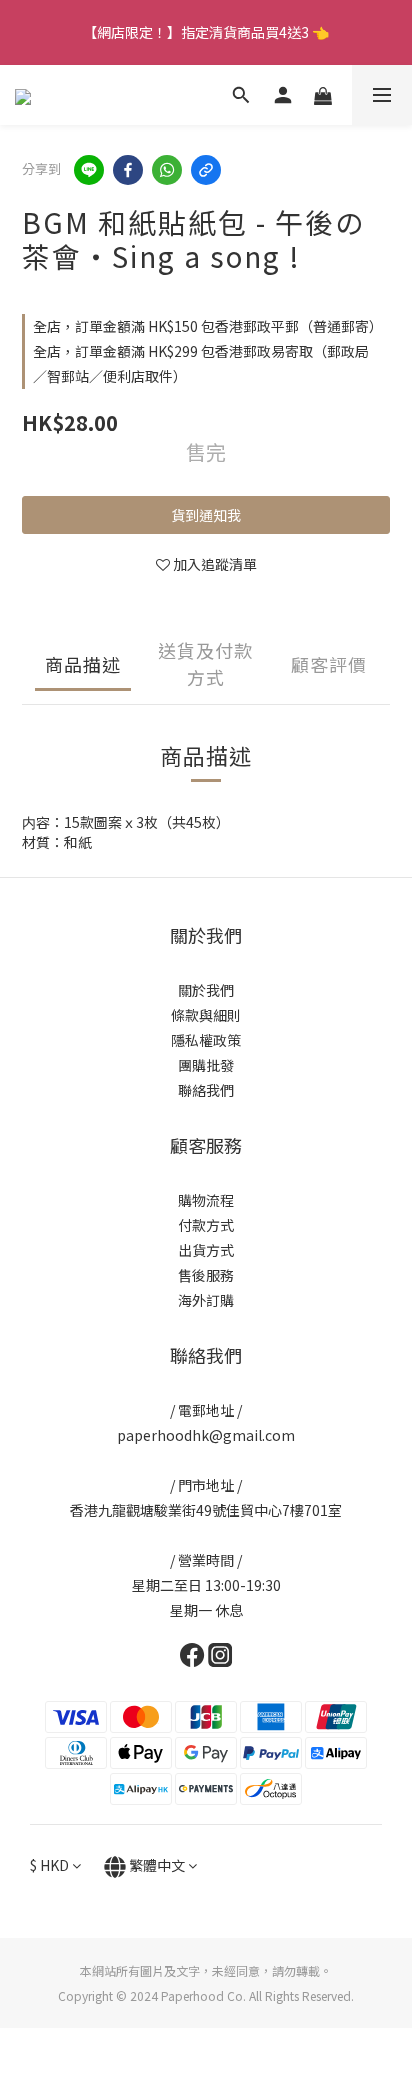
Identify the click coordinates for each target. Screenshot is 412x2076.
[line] (89, 170)
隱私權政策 (206, 1040)
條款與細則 (206, 1015)
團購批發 (206, 1065)
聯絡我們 (206, 1090)
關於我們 (206, 990)
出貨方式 (206, 1250)
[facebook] (128, 170)
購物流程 (206, 1200)
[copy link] (206, 170)
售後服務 (206, 1275)
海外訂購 (206, 1300)
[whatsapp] (167, 170)
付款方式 (206, 1225)
